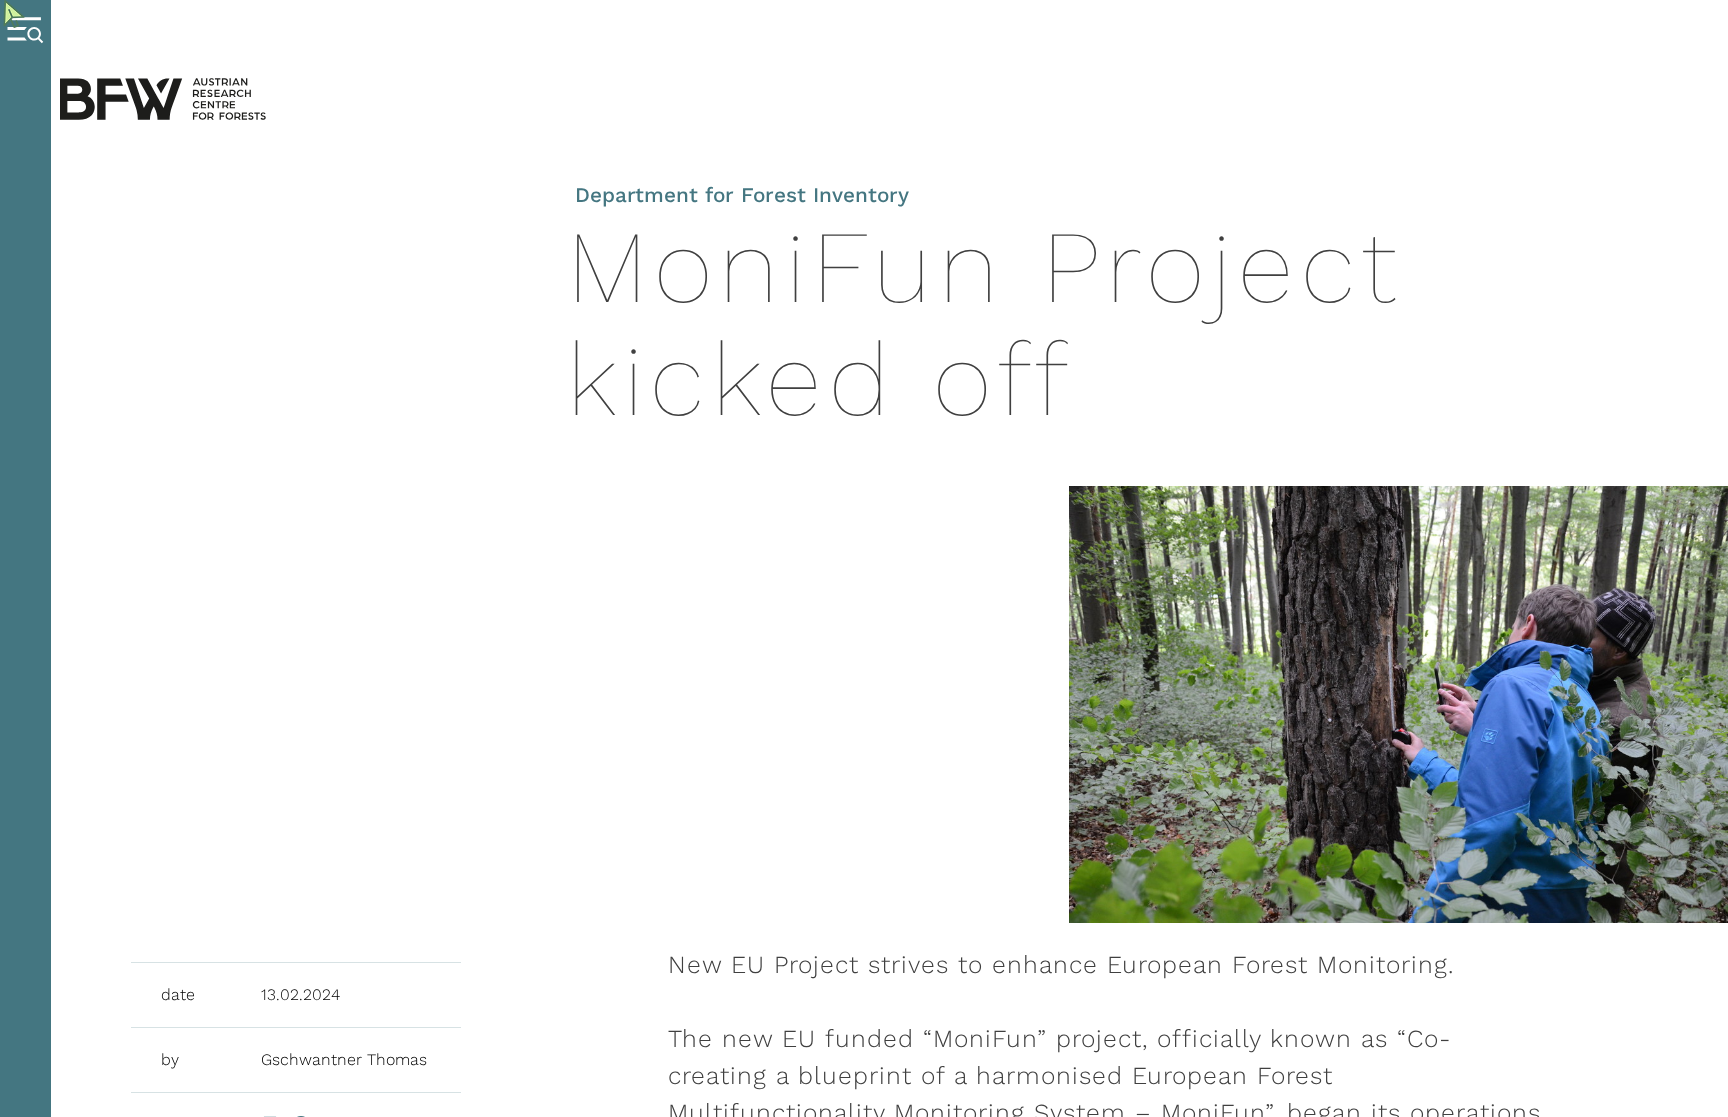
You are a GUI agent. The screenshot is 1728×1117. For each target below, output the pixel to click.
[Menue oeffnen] (25, 558)
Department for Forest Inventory (742, 195)
